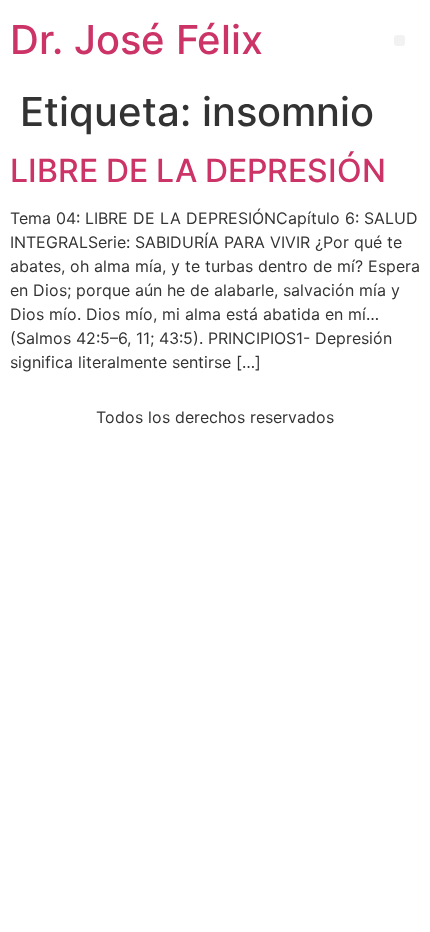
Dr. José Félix (136, 39)
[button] (399, 40)
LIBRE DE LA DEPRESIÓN (198, 170)
